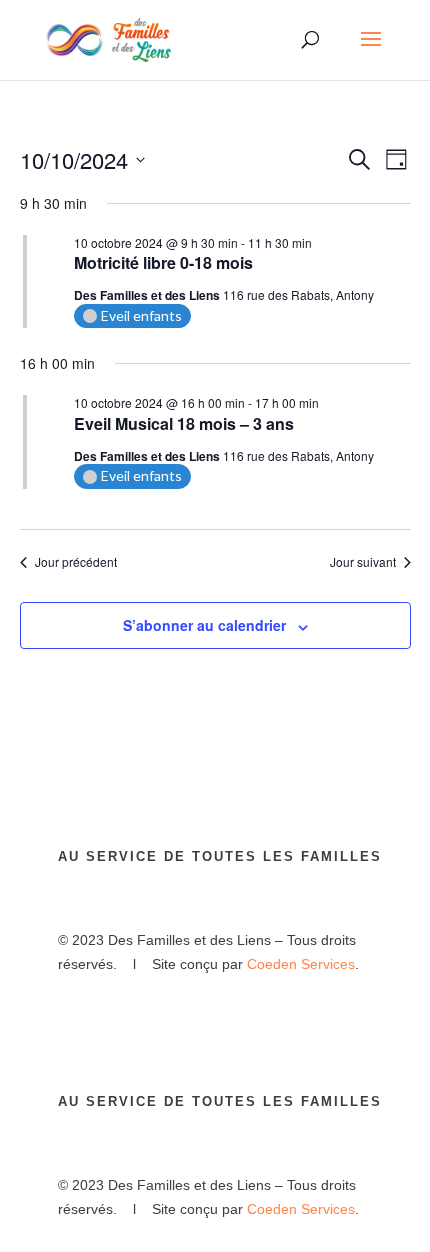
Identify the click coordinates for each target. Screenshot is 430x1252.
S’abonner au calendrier (204, 625)
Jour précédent (76, 562)
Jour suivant (363, 562)
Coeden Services (301, 964)
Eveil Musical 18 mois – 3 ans (184, 423)
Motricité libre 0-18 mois (163, 262)
